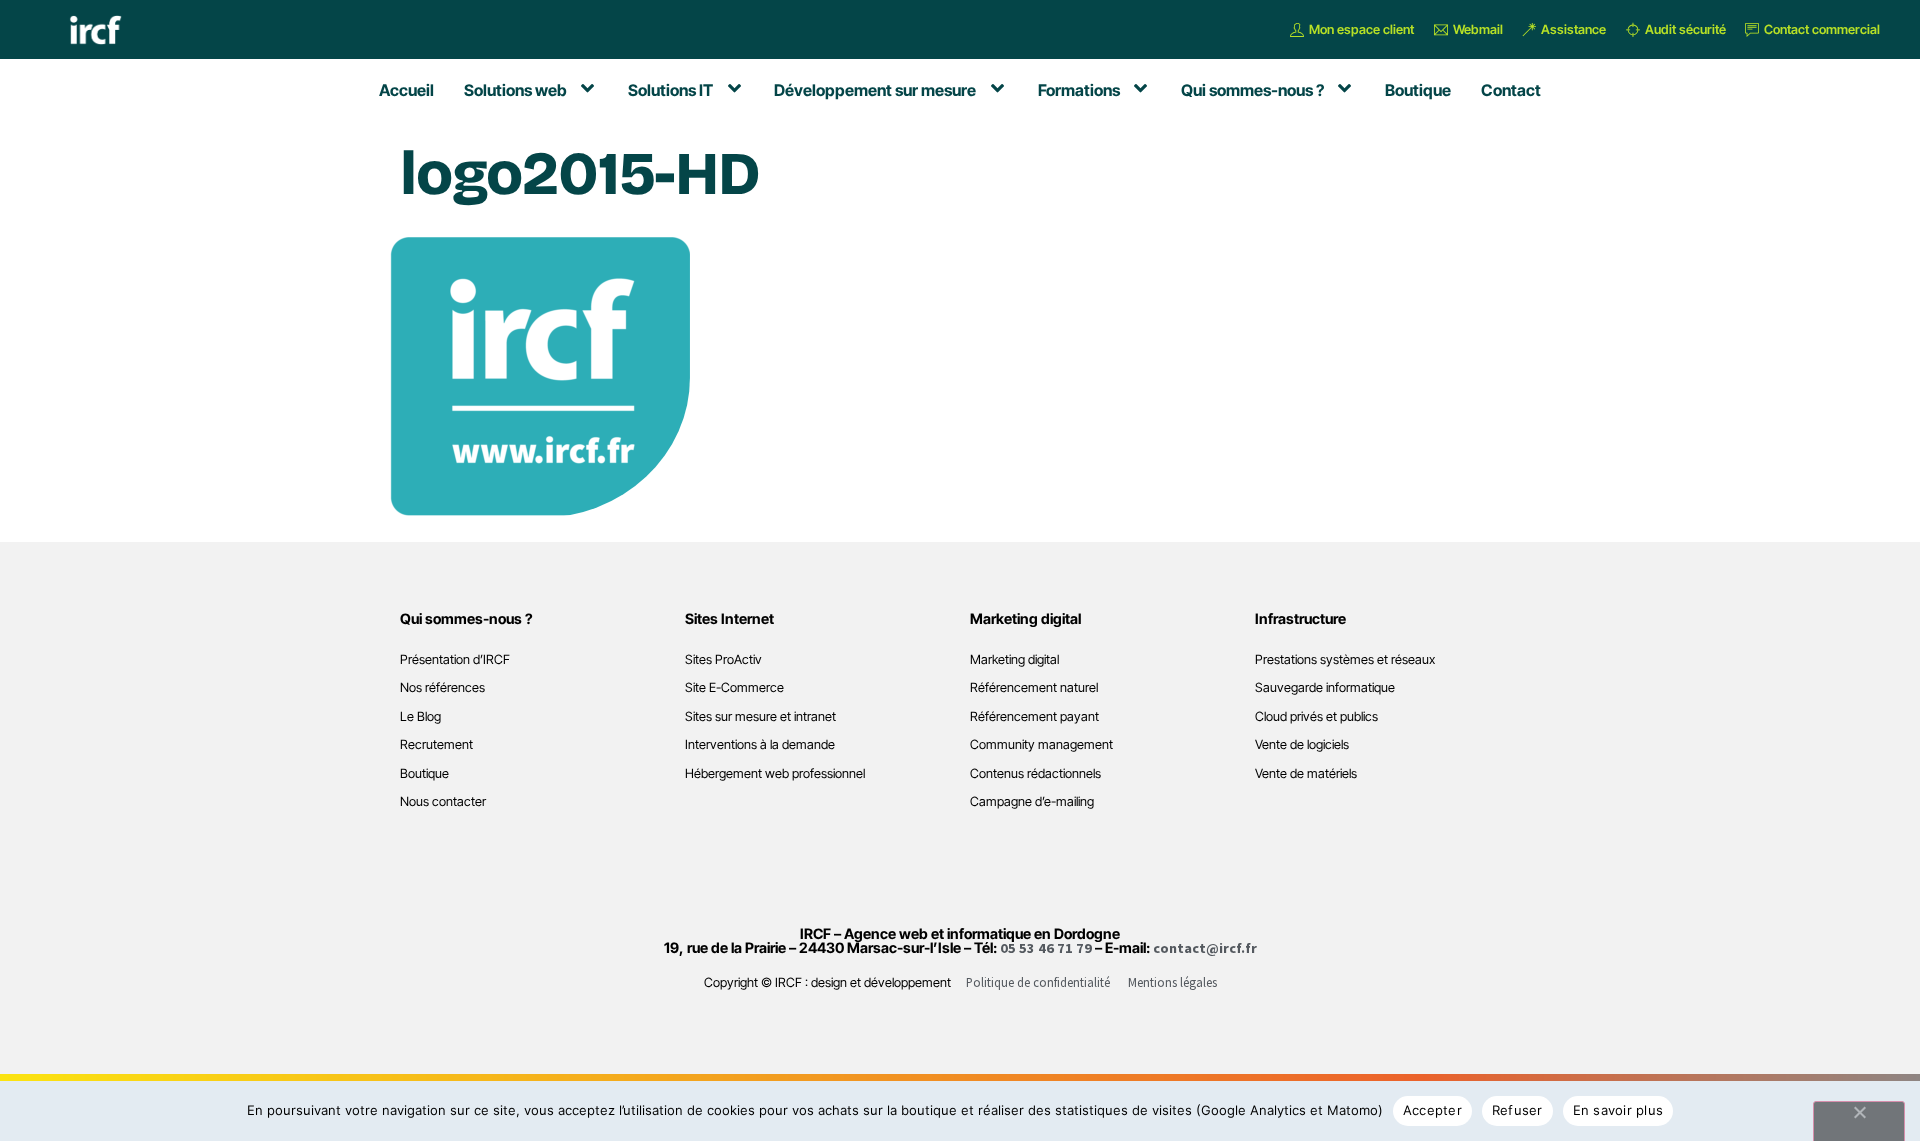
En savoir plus (1618, 1110)
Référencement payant (1034, 716)
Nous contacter (443, 801)
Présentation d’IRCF (455, 659)
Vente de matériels (1306, 773)
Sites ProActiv (723, 659)
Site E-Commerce (734, 687)
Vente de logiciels (1302, 744)
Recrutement (436, 744)
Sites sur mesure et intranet (760, 716)
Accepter (1432, 1110)
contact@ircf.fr (1205, 948)
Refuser (1517, 1110)
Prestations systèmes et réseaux (1345, 659)
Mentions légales (1172, 982)
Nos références (442, 687)
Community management (1041, 744)
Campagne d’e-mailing (1032, 801)
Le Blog (420, 716)
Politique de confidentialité (1038, 982)
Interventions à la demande (760, 744)
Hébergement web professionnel (775, 773)
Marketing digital (1014, 659)
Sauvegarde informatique (1325, 687)
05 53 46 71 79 (1046, 948)
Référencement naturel (1034, 687)
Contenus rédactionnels (1035, 773)
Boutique (424, 773)
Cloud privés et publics (1316, 716)
